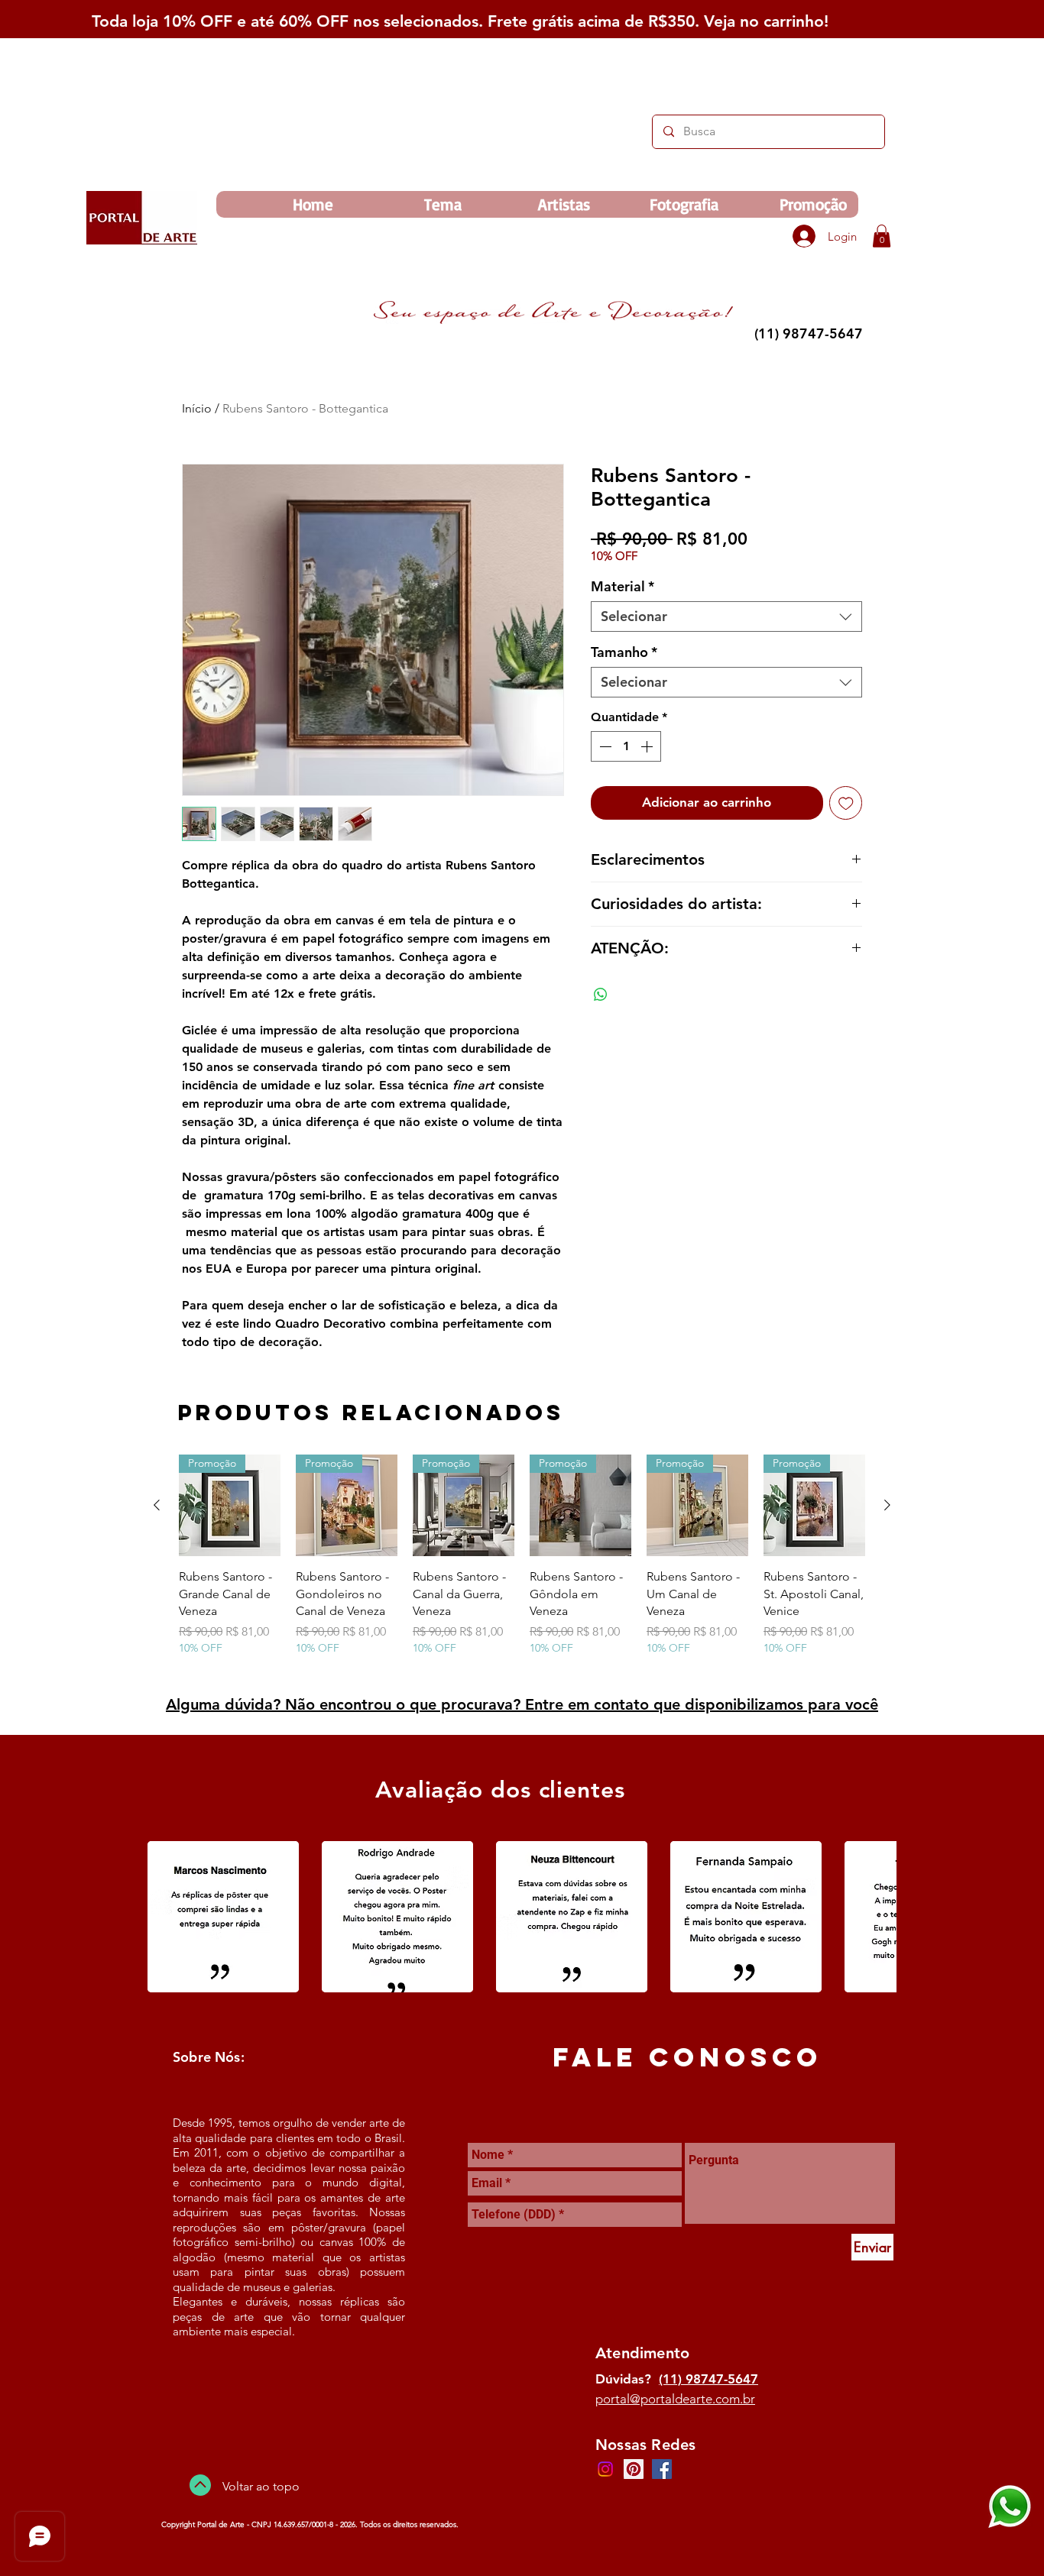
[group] (522, 1564)
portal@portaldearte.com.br (675, 2399)
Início (197, 408)
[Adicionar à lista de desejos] (846, 803)
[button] (882, 236)
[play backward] (167, 1917)
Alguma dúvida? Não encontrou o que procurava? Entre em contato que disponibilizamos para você (522, 1704)
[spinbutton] (626, 746)
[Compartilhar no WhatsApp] (601, 995)
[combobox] (726, 616)
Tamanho (624, 652)
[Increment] (648, 746)
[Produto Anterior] (157, 1505)
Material (623, 587)
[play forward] (877, 1917)
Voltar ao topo (261, 2486)
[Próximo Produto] (887, 1505)
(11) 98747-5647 (708, 2379)
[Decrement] (604, 746)
